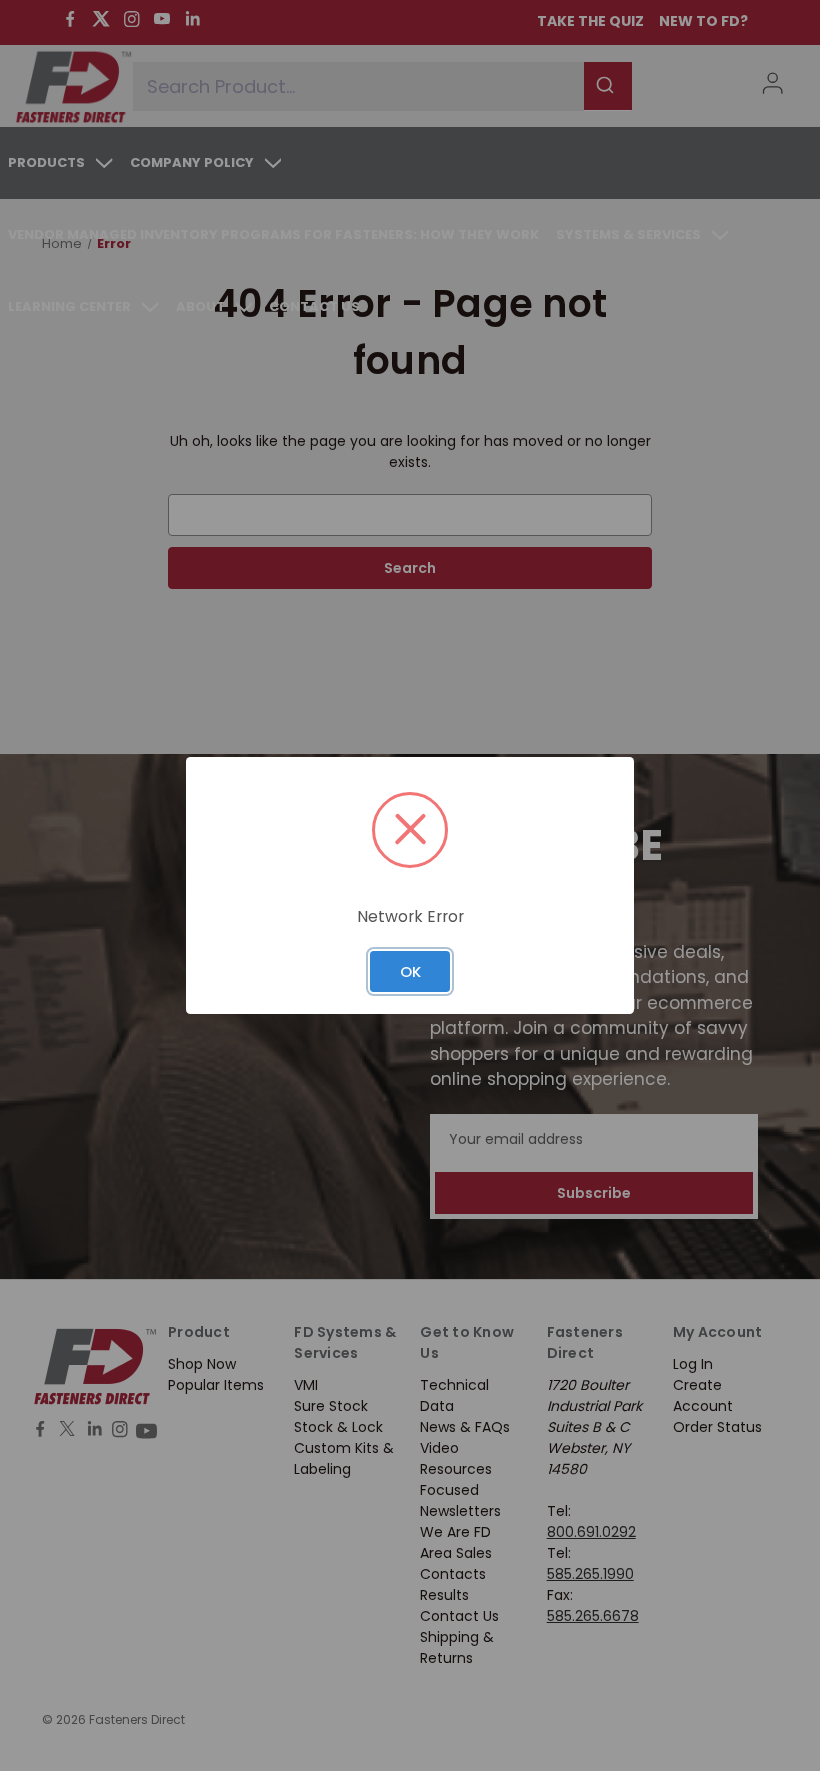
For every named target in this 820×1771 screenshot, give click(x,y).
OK (410, 971)
